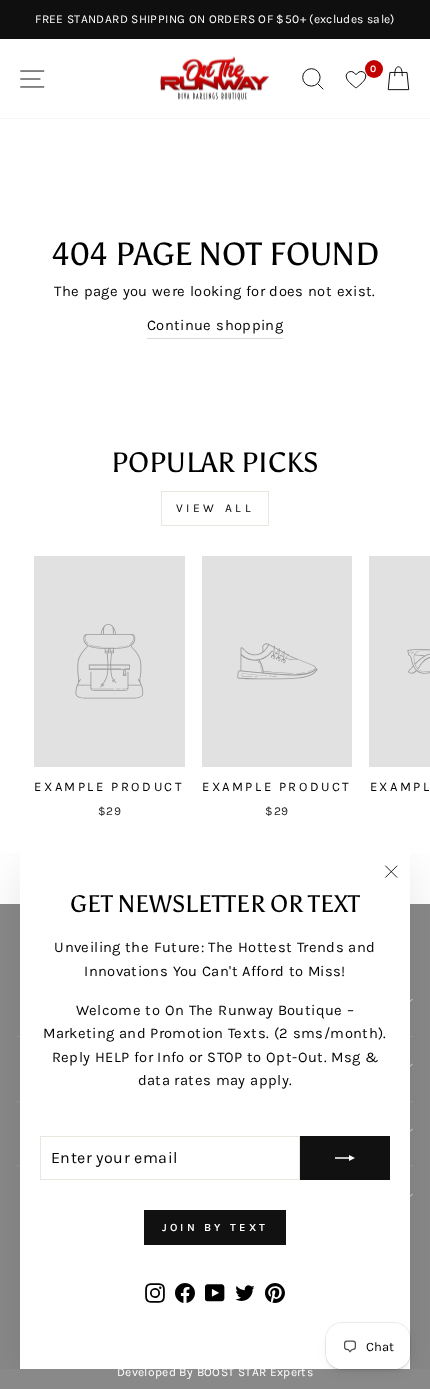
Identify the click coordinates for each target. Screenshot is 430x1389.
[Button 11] (345, 1158)
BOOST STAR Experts (255, 1372)
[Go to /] (215, 78)
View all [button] (215, 508)
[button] (109, 690)
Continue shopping (215, 325)
